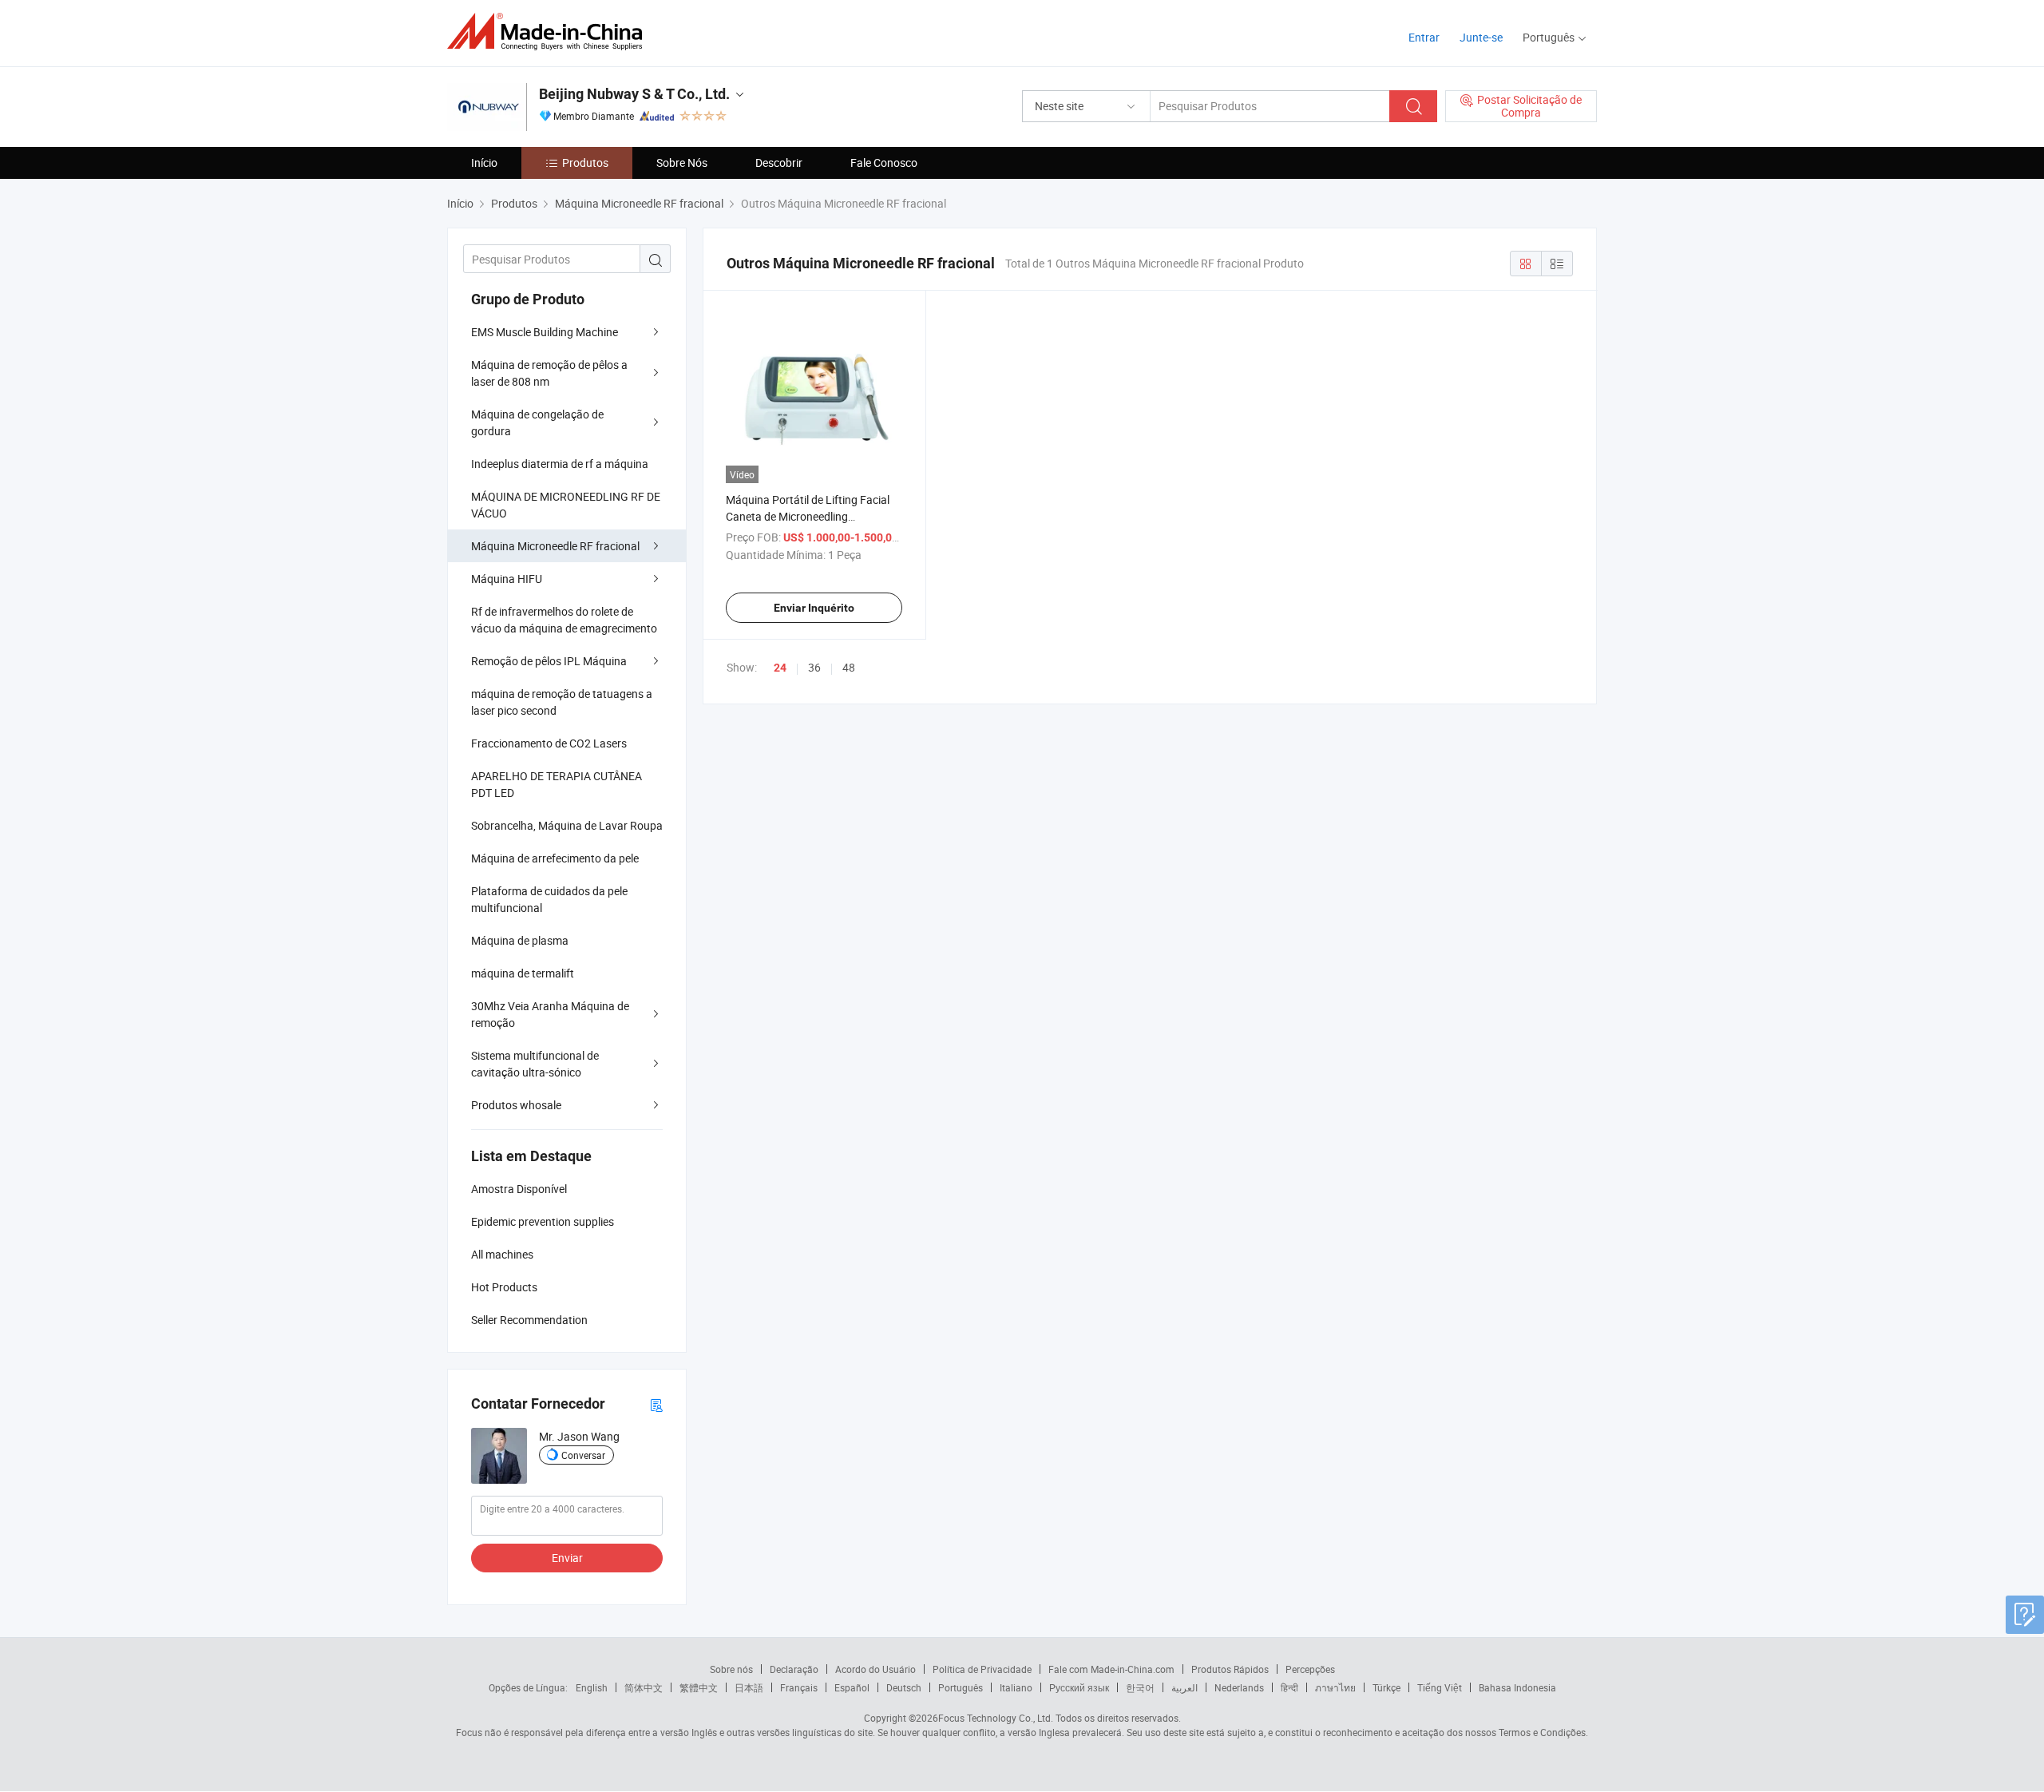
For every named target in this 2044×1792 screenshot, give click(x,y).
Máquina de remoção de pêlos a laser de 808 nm (549, 373)
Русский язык (1079, 1687)
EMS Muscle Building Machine (545, 332)
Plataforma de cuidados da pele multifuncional (549, 899)
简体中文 (644, 1687)
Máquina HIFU (507, 579)
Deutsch (904, 1687)
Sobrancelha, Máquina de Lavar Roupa (567, 825)
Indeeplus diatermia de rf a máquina (560, 464)
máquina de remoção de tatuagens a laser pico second (562, 702)
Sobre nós (731, 1669)
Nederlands (1239, 1687)
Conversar (583, 1455)
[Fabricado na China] (550, 32)
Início (484, 163)
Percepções (1310, 1669)
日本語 (749, 1687)
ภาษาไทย (1335, 1687)
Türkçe (1386, 1687)
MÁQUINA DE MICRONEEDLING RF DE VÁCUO (566, 505)
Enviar (567, 1558)
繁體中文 (699, 1687)
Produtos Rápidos (1230, 1669)
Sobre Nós (682, 163)
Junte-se (1481, 37)
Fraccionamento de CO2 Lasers (549, 743)
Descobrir (779, 163)
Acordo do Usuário (875, 1669)
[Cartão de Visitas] (656, 1404)
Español (852, 1687)
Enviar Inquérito (814, 608)
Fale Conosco (884, 163)
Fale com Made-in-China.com (1111, 1669)
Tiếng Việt (1440, 1687)
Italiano (1016, 1687)
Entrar (1424, 37)
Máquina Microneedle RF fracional (555, 546)
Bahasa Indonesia (1517, 1687)
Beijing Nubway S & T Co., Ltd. (634, 94)
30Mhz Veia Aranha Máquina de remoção (550, 1014)
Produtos (585, 163)
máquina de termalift (523, 973)
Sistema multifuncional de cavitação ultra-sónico (535, 1064)
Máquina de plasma (520, 940)
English (592, 1687)
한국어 (1140, 1687)
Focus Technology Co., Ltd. (996, 1718)
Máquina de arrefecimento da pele (555, 858)
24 (780, 668)
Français (799, 1687)
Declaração (794, 1669)
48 (849, 667)
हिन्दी (1289, 1687)
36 (814, 667)
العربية (1184, 1687)
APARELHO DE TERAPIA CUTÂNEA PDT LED (557, 784)
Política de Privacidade (982, 1669)
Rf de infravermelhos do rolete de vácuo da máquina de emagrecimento (564, 620)
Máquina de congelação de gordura (537, 422)
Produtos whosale (516, 1105)
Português (961, 1687)
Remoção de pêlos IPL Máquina (549, 661)
